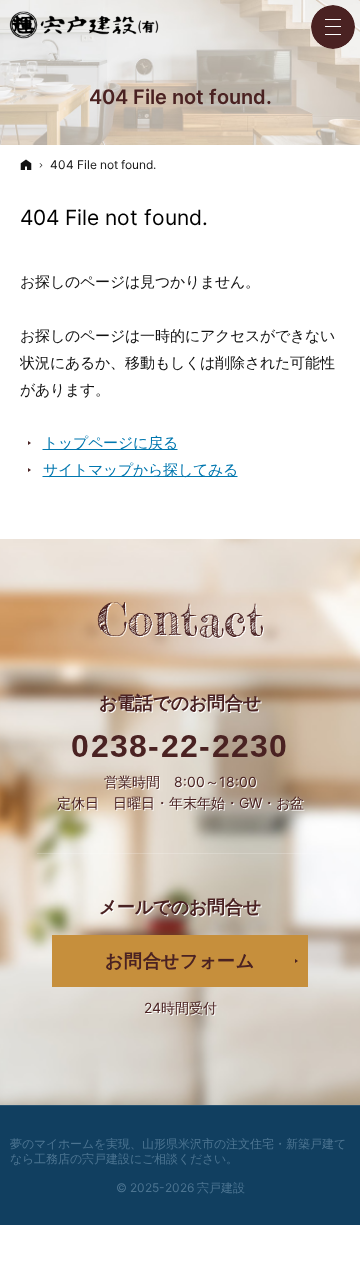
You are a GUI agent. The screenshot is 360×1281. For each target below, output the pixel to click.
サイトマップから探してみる (140, 469)
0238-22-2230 (180, 746)
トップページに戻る (110, 442)
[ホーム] (26, 164)
